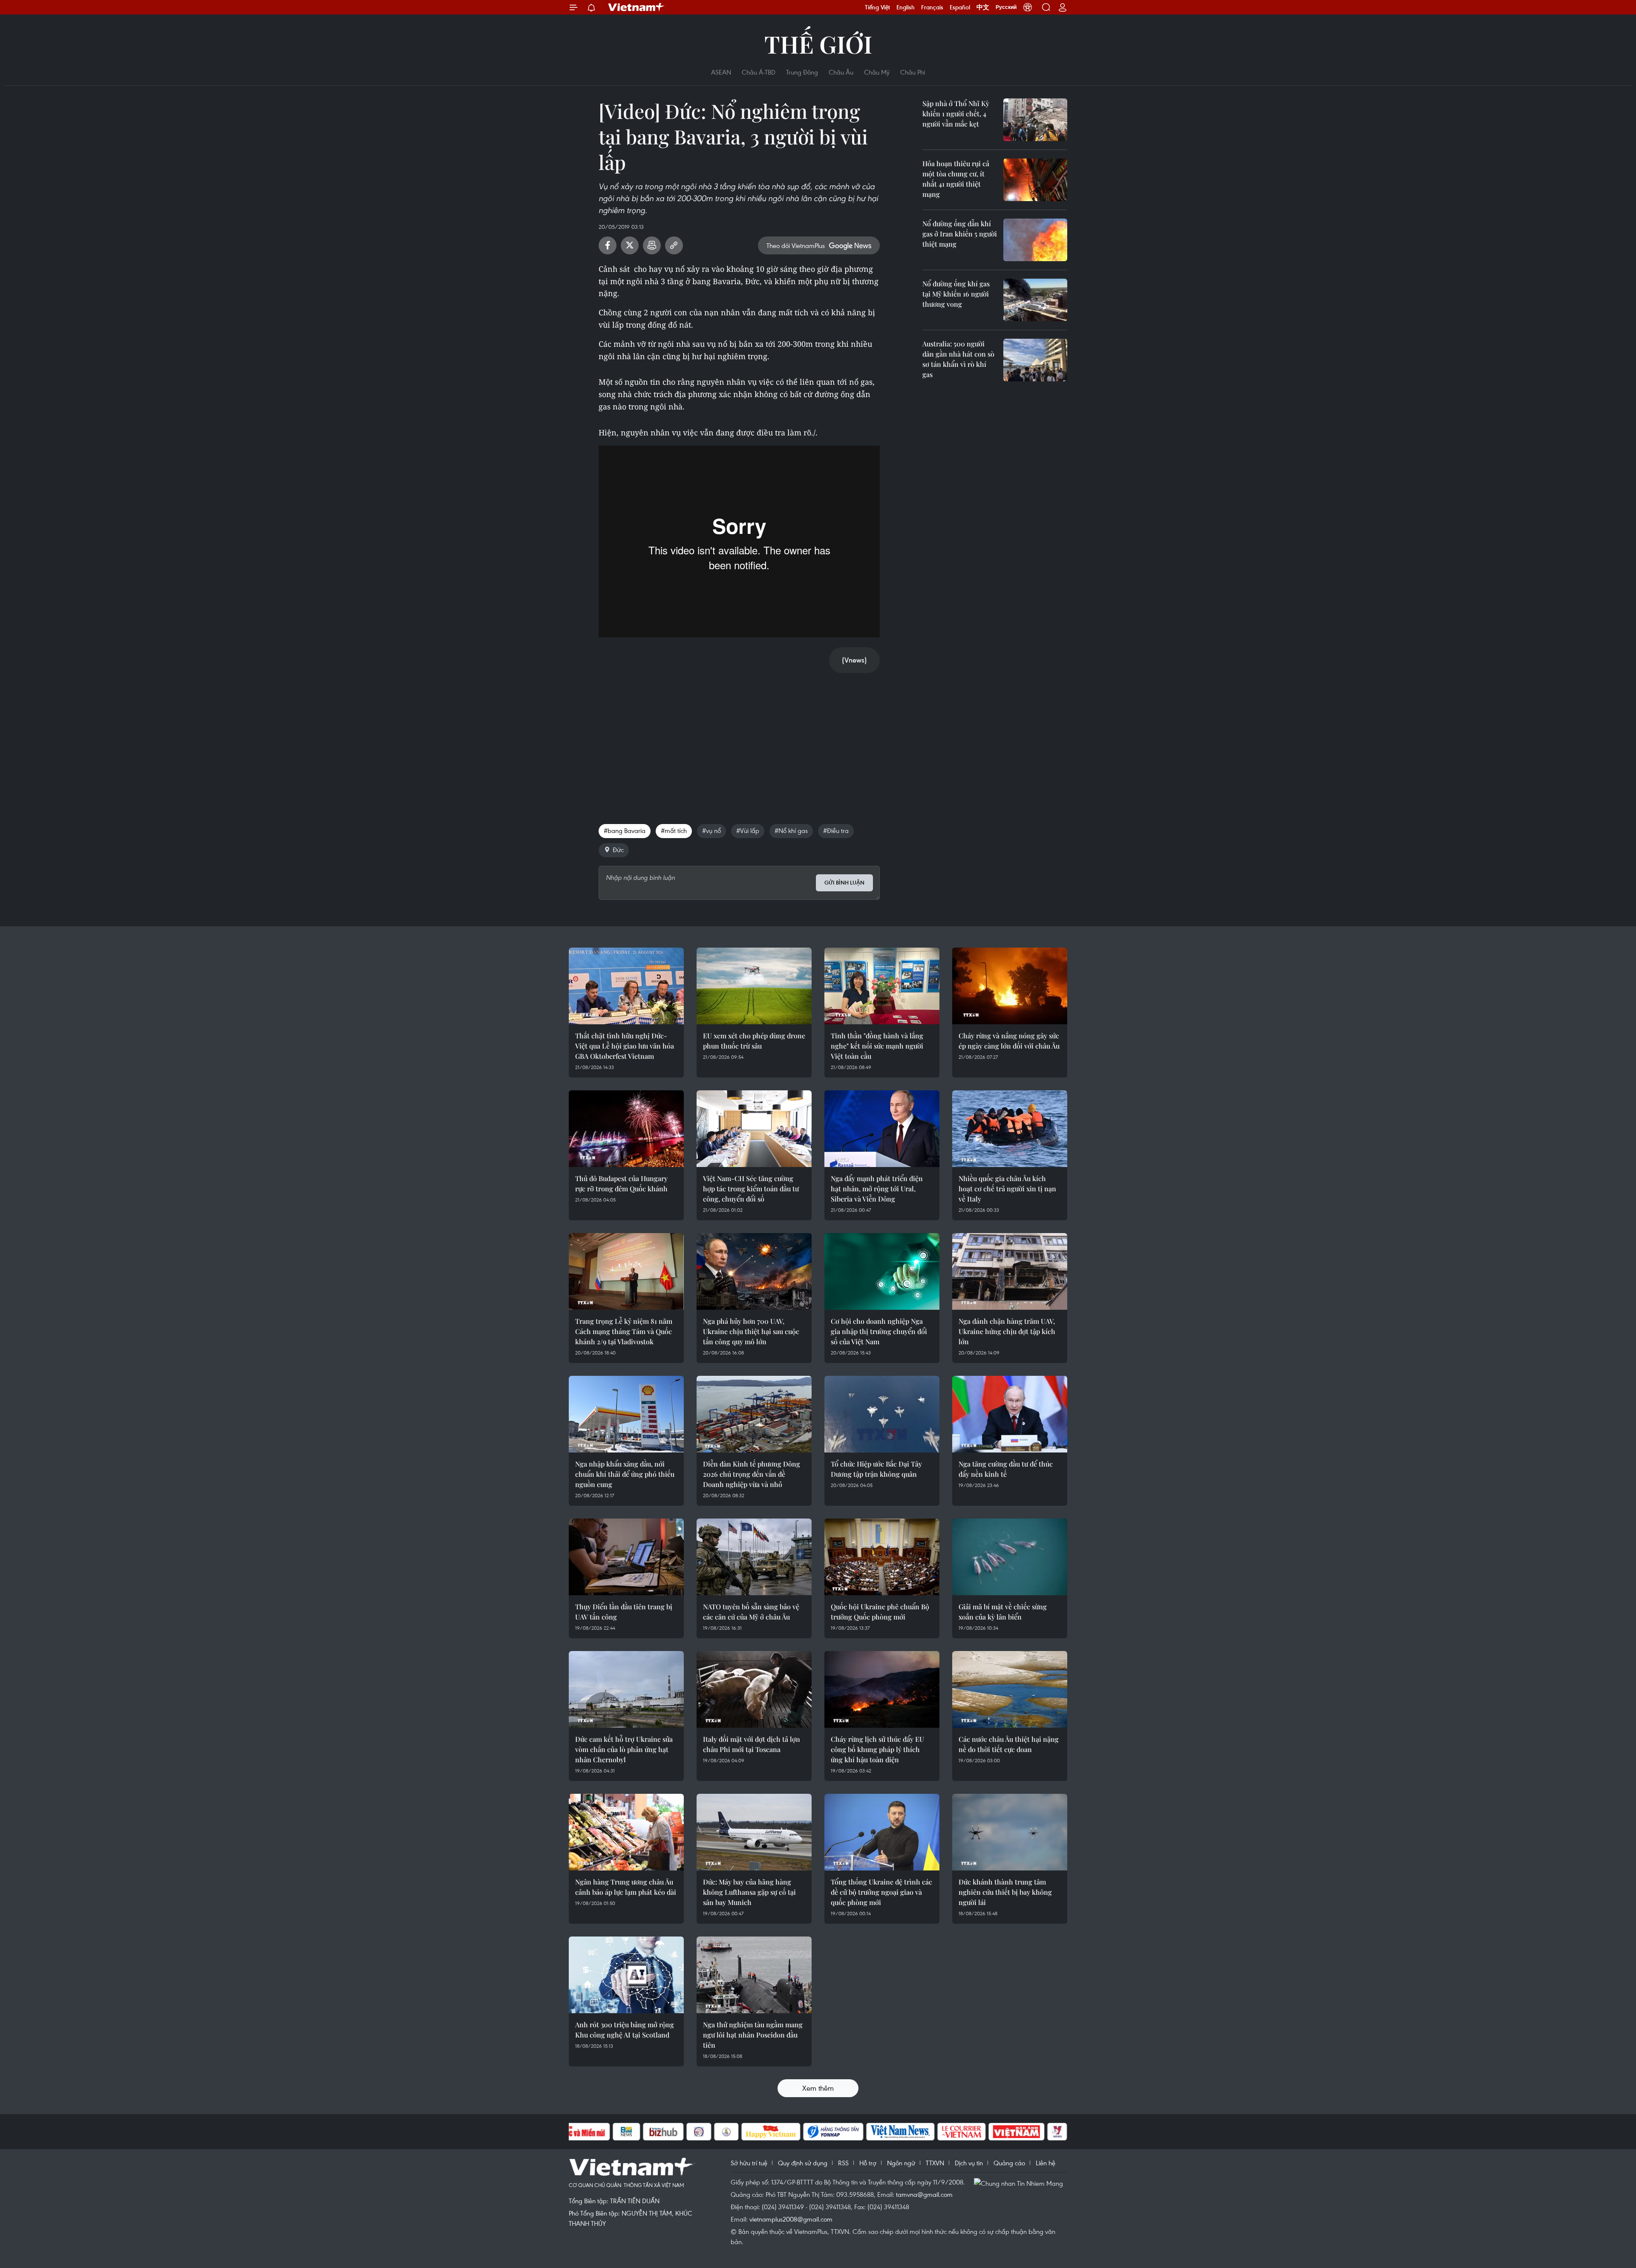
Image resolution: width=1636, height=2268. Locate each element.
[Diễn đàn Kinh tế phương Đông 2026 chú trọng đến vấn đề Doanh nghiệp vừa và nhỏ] (754, 1414)
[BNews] (626, 2132)
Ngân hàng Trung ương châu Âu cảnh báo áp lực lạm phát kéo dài (626, 1887)
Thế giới (818, 44)
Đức (618, 850)
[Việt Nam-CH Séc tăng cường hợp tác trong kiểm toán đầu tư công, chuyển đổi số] (754, 1129)
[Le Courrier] (962, 2132)
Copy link (674, 245)
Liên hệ (1046, 2163)
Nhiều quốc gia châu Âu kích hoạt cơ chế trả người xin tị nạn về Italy (1007, 1189)
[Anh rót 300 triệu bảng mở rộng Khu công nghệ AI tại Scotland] (626, 1975)
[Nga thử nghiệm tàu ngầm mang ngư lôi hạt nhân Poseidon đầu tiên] (754, 1975)
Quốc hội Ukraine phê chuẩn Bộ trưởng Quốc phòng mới (880, 1612)
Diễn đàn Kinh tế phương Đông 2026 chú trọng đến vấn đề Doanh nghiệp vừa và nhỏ (752, 1474)
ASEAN (721, 72)
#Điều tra (836, 830)
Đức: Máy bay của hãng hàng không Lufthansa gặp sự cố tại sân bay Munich (749, 1892)
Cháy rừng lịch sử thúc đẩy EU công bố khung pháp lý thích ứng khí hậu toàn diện (877, 1749)
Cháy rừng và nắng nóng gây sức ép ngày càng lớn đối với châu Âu (1009, 1041)
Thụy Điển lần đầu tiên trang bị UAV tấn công (624, 1612)
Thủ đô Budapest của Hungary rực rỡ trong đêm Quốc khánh (621, 1183)
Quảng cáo (1009, 2163)
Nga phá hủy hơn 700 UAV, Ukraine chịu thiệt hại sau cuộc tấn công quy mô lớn (751, 1331)
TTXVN (935, 2163)
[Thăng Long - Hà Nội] (1028, 7)
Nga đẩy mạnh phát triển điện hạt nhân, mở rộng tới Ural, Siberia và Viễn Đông (877, 1189)
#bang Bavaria (625, 830)
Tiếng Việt (877, 7)
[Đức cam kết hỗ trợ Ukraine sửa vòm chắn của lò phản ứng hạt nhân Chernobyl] (626, 1689)
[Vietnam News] (900, 2132)
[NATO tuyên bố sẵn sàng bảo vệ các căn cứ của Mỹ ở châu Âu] (754, 1557)
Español (960, 7)
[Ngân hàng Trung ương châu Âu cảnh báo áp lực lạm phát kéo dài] (626, 1832)
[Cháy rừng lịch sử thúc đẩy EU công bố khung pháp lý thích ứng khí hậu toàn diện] (882, 1689)
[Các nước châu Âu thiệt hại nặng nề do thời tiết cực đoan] (1010, 1689)
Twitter (630, 245)
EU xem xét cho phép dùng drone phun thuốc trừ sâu (754, 1041)
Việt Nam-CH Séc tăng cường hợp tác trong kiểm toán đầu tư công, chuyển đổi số (751, 1189)
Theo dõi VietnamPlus (796, 245)
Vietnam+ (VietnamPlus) (637, 7)
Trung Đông (802, 72)
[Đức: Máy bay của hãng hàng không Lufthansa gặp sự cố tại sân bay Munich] (754, 1832)
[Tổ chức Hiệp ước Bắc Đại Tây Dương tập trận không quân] (882, 1414)
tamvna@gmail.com (924, 2194)
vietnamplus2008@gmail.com (791, 2219)
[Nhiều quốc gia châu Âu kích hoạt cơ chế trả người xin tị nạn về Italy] (1010, 1129)
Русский (1006, 7)
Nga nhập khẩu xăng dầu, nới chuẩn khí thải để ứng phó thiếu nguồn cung (625, 1474)
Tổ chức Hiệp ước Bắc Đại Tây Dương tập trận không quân (876, 1469)
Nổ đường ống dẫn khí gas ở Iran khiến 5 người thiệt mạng (960, 234)
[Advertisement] (739, 740)
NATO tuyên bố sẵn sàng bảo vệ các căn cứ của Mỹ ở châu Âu (751, 1612)
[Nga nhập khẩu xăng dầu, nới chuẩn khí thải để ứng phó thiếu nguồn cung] (626, 1414)
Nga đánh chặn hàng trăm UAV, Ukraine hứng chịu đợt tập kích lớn (1007, 1331)
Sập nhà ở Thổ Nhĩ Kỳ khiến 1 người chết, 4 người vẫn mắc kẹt (956, 114)
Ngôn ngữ (901, 2163)
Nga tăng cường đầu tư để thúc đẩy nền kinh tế (1006, 1469)
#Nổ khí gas (791, 830)
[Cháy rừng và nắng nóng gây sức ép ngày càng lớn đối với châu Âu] (1010, 986)
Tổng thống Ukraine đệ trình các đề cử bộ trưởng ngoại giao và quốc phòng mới (881, 1892)
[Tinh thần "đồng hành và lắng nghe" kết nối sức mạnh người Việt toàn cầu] (882, 986)
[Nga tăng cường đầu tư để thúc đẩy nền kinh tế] (1010, 1414)
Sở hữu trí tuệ (749, 2163)
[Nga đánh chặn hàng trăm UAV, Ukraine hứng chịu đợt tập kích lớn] (1010, 1271)
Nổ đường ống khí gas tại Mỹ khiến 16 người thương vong (956, 294)
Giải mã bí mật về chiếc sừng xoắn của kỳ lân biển (1003, 1612)
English (906, 7)
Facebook (608, 245)
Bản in (652, 245)
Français (932, 7)
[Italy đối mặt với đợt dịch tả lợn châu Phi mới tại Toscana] (754, 1689)
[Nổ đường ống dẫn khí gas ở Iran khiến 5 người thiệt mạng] (1035, 240)
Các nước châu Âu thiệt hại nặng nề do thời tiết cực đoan (1009, 1744)
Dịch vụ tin (969, 2163)
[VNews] (1057, 2132)
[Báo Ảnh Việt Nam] (1017, 2132)
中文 (983, 7)
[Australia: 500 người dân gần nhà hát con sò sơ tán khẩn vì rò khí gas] (1035, 360)
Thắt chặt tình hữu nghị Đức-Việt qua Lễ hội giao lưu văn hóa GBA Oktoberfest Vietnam (625, 1046)
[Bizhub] (663, 2132)
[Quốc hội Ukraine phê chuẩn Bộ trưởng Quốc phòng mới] (882, 1557)
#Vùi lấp (748, 830)
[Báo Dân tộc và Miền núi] (579, 2132)
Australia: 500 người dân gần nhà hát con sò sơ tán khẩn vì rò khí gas (958, 359)
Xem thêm (818, 2088)
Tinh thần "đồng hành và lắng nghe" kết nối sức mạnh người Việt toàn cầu (877, 1046)
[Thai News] (726, 2132)
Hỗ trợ (868, 2163)
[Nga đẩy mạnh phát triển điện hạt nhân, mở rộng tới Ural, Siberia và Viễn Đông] (882, 1129)
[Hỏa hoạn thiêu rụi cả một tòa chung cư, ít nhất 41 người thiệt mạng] (1035, 180)
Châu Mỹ (877, 72)
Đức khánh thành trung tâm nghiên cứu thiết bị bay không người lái (1005, 1892)
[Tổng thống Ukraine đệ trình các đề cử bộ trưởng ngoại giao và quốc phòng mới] (882, 1832)
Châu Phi (913, 72)
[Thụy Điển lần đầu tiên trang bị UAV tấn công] (626, 1557)
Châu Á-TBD (759, 72)
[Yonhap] (833, 2132)
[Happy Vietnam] (771, 2132)
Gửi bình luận (844, 883)
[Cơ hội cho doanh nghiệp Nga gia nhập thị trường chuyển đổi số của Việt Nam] (882, 1271)
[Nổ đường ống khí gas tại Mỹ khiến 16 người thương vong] (1035, 300)
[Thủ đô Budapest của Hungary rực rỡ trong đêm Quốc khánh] (626, 1129)
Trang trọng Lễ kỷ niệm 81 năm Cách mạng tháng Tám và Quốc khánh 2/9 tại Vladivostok (624, 1331)
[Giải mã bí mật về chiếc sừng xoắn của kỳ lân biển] (1010, 1557)
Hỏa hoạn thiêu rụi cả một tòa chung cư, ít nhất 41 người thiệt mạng (956, 179)
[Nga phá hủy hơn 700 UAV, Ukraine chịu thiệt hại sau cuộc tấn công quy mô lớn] (754, 1271)
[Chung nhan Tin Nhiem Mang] (1020, 2183)
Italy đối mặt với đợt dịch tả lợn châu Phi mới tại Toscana (752, 1744)
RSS (843, 2163)
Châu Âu (841, 72)
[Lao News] (699, 2132)
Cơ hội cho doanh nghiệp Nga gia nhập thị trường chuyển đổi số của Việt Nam (879, 1331)
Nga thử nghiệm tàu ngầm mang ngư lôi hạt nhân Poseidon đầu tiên (753, 2035)
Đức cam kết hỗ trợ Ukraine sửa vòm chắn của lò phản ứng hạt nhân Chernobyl (624, 1749)
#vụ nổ (711, 830)
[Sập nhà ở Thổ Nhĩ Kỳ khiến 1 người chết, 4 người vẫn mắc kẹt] (1035, 120)
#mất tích (674, 830)
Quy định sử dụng (803, 2163)
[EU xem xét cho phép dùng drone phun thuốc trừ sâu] (754, 986)
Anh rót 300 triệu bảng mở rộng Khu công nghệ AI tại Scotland (625, 2030)
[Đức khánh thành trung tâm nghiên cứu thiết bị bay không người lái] (1010, 1832)
